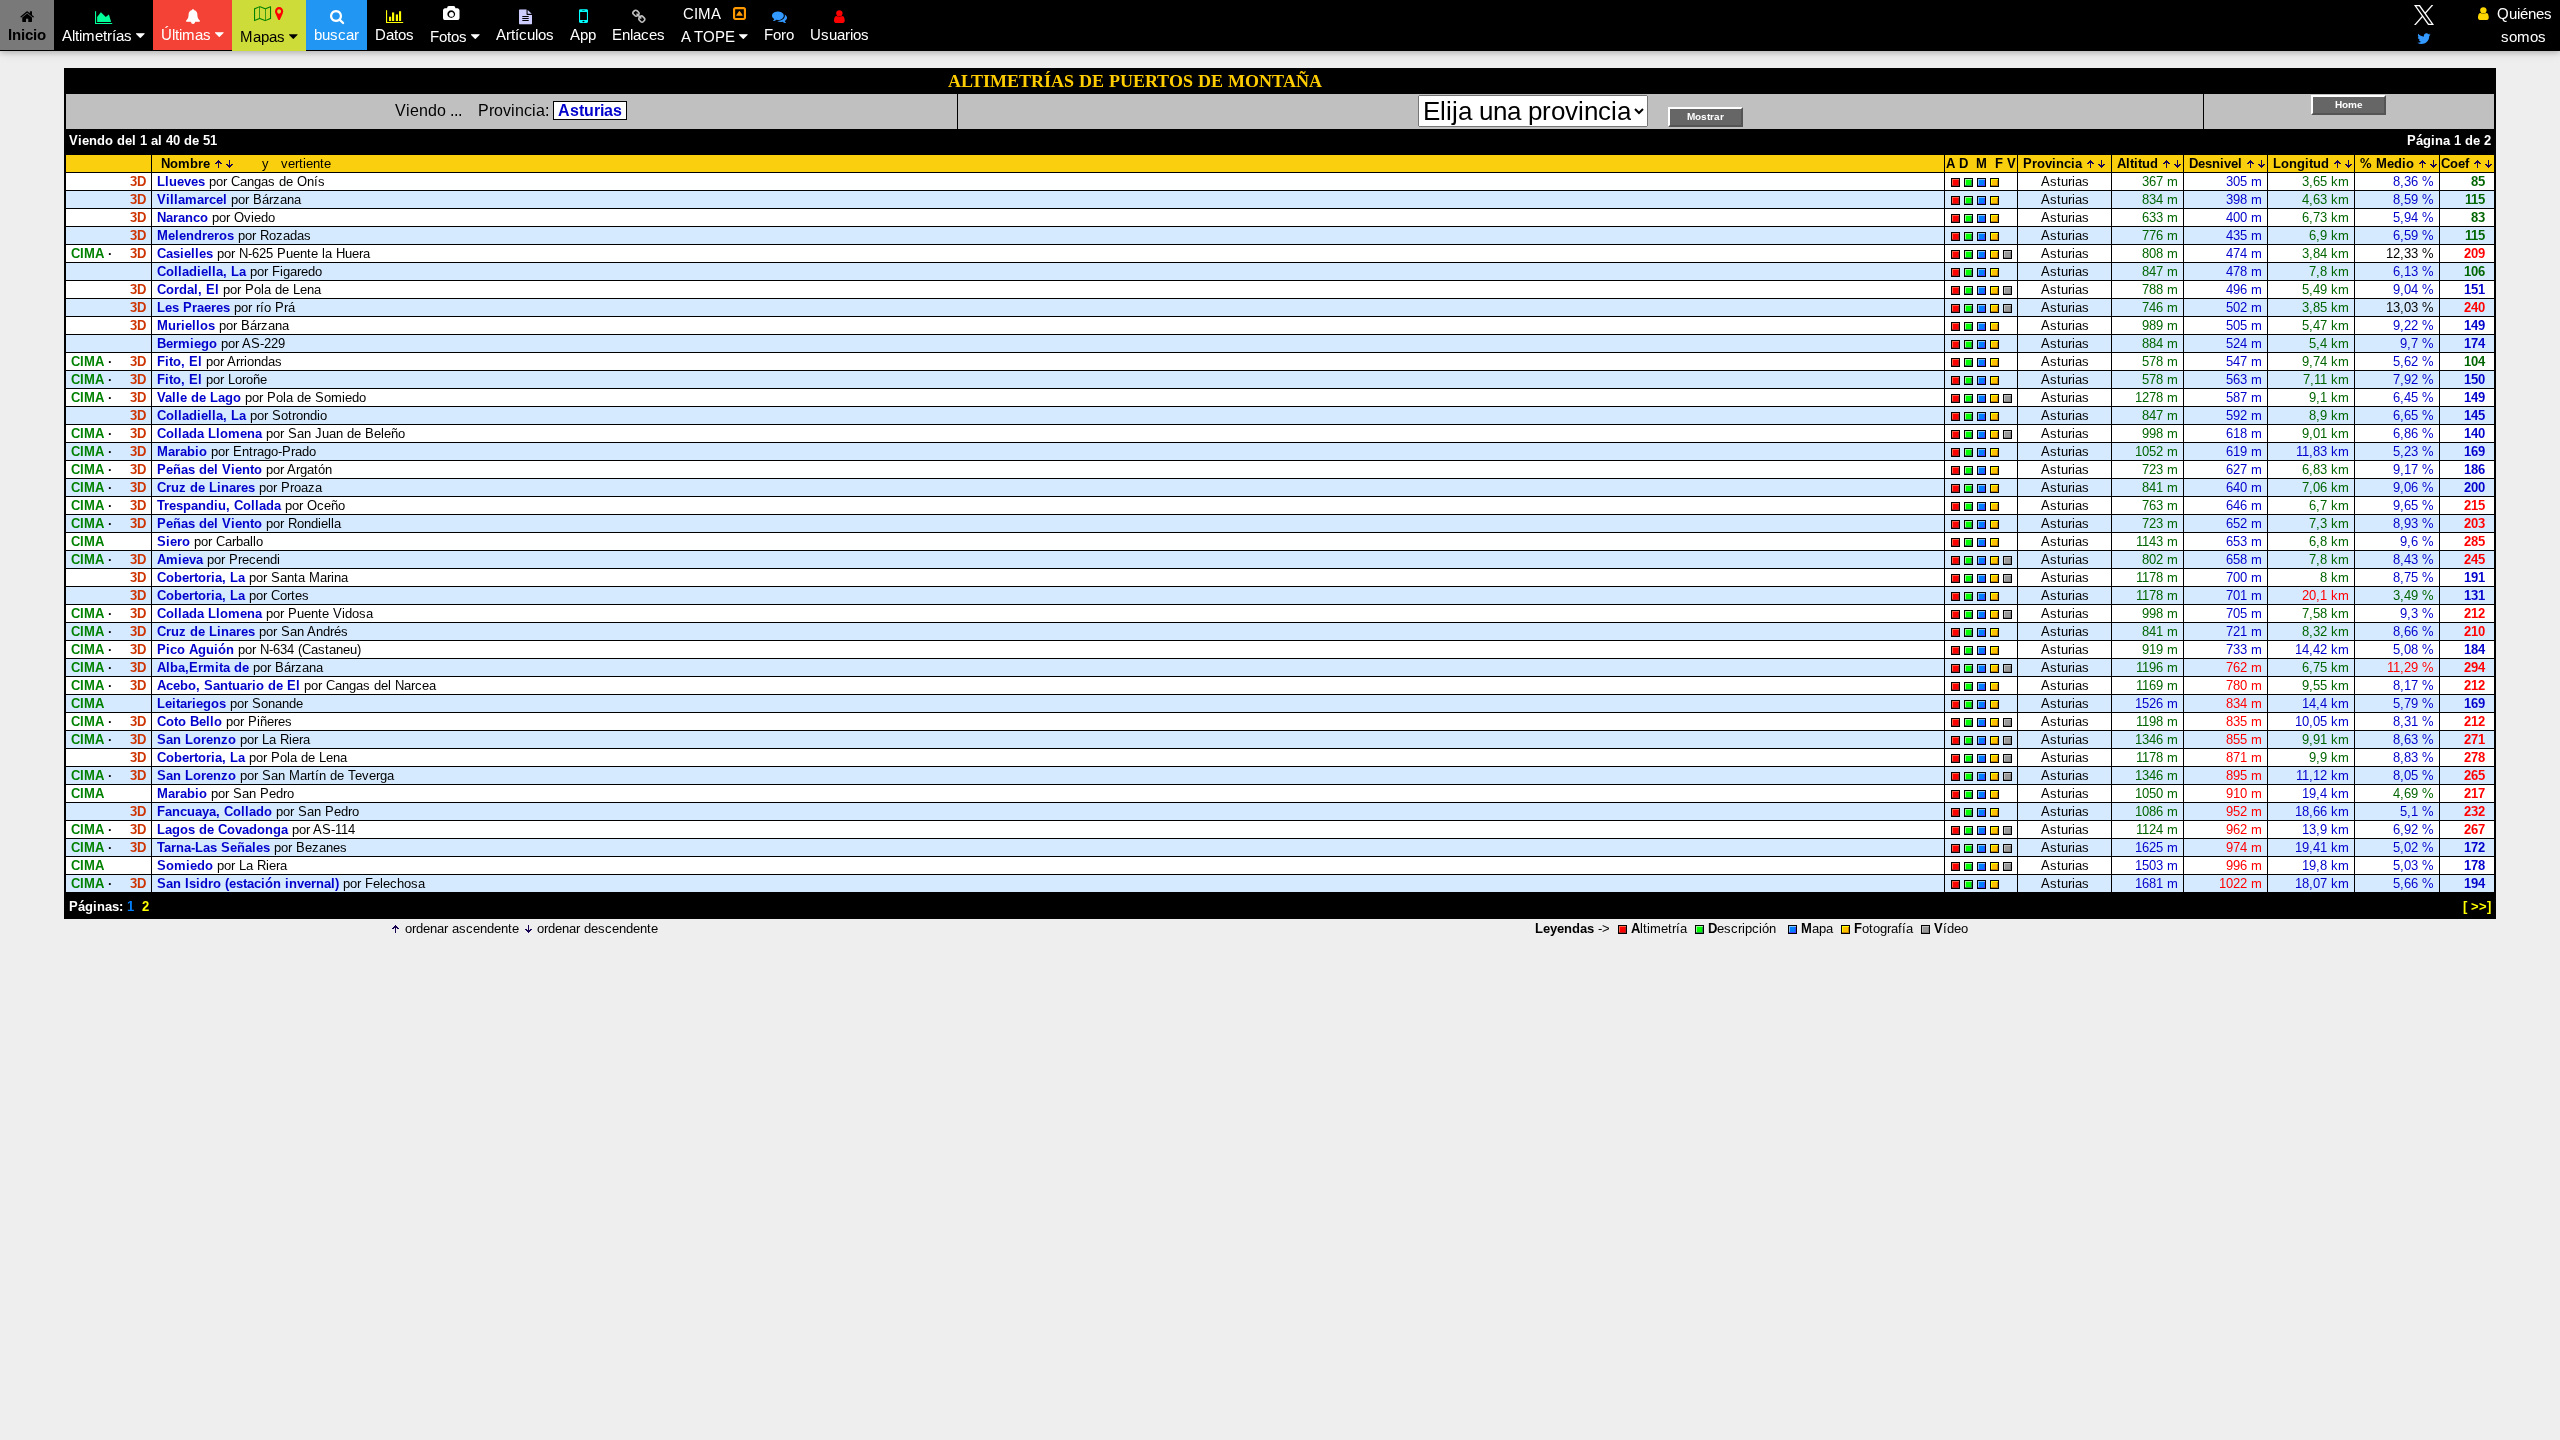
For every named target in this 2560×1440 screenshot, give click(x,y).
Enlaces (638, 34)
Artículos (525, 34)
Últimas (188, 34)
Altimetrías (99, 35)
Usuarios (839, 34)
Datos (394, 34)
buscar (336, 34)
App (583, 34)
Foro (779, 34)
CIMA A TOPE (710, 25)
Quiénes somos (2519, 25)
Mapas (264, 36)
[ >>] (2477, 906)
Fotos (450, 36)
